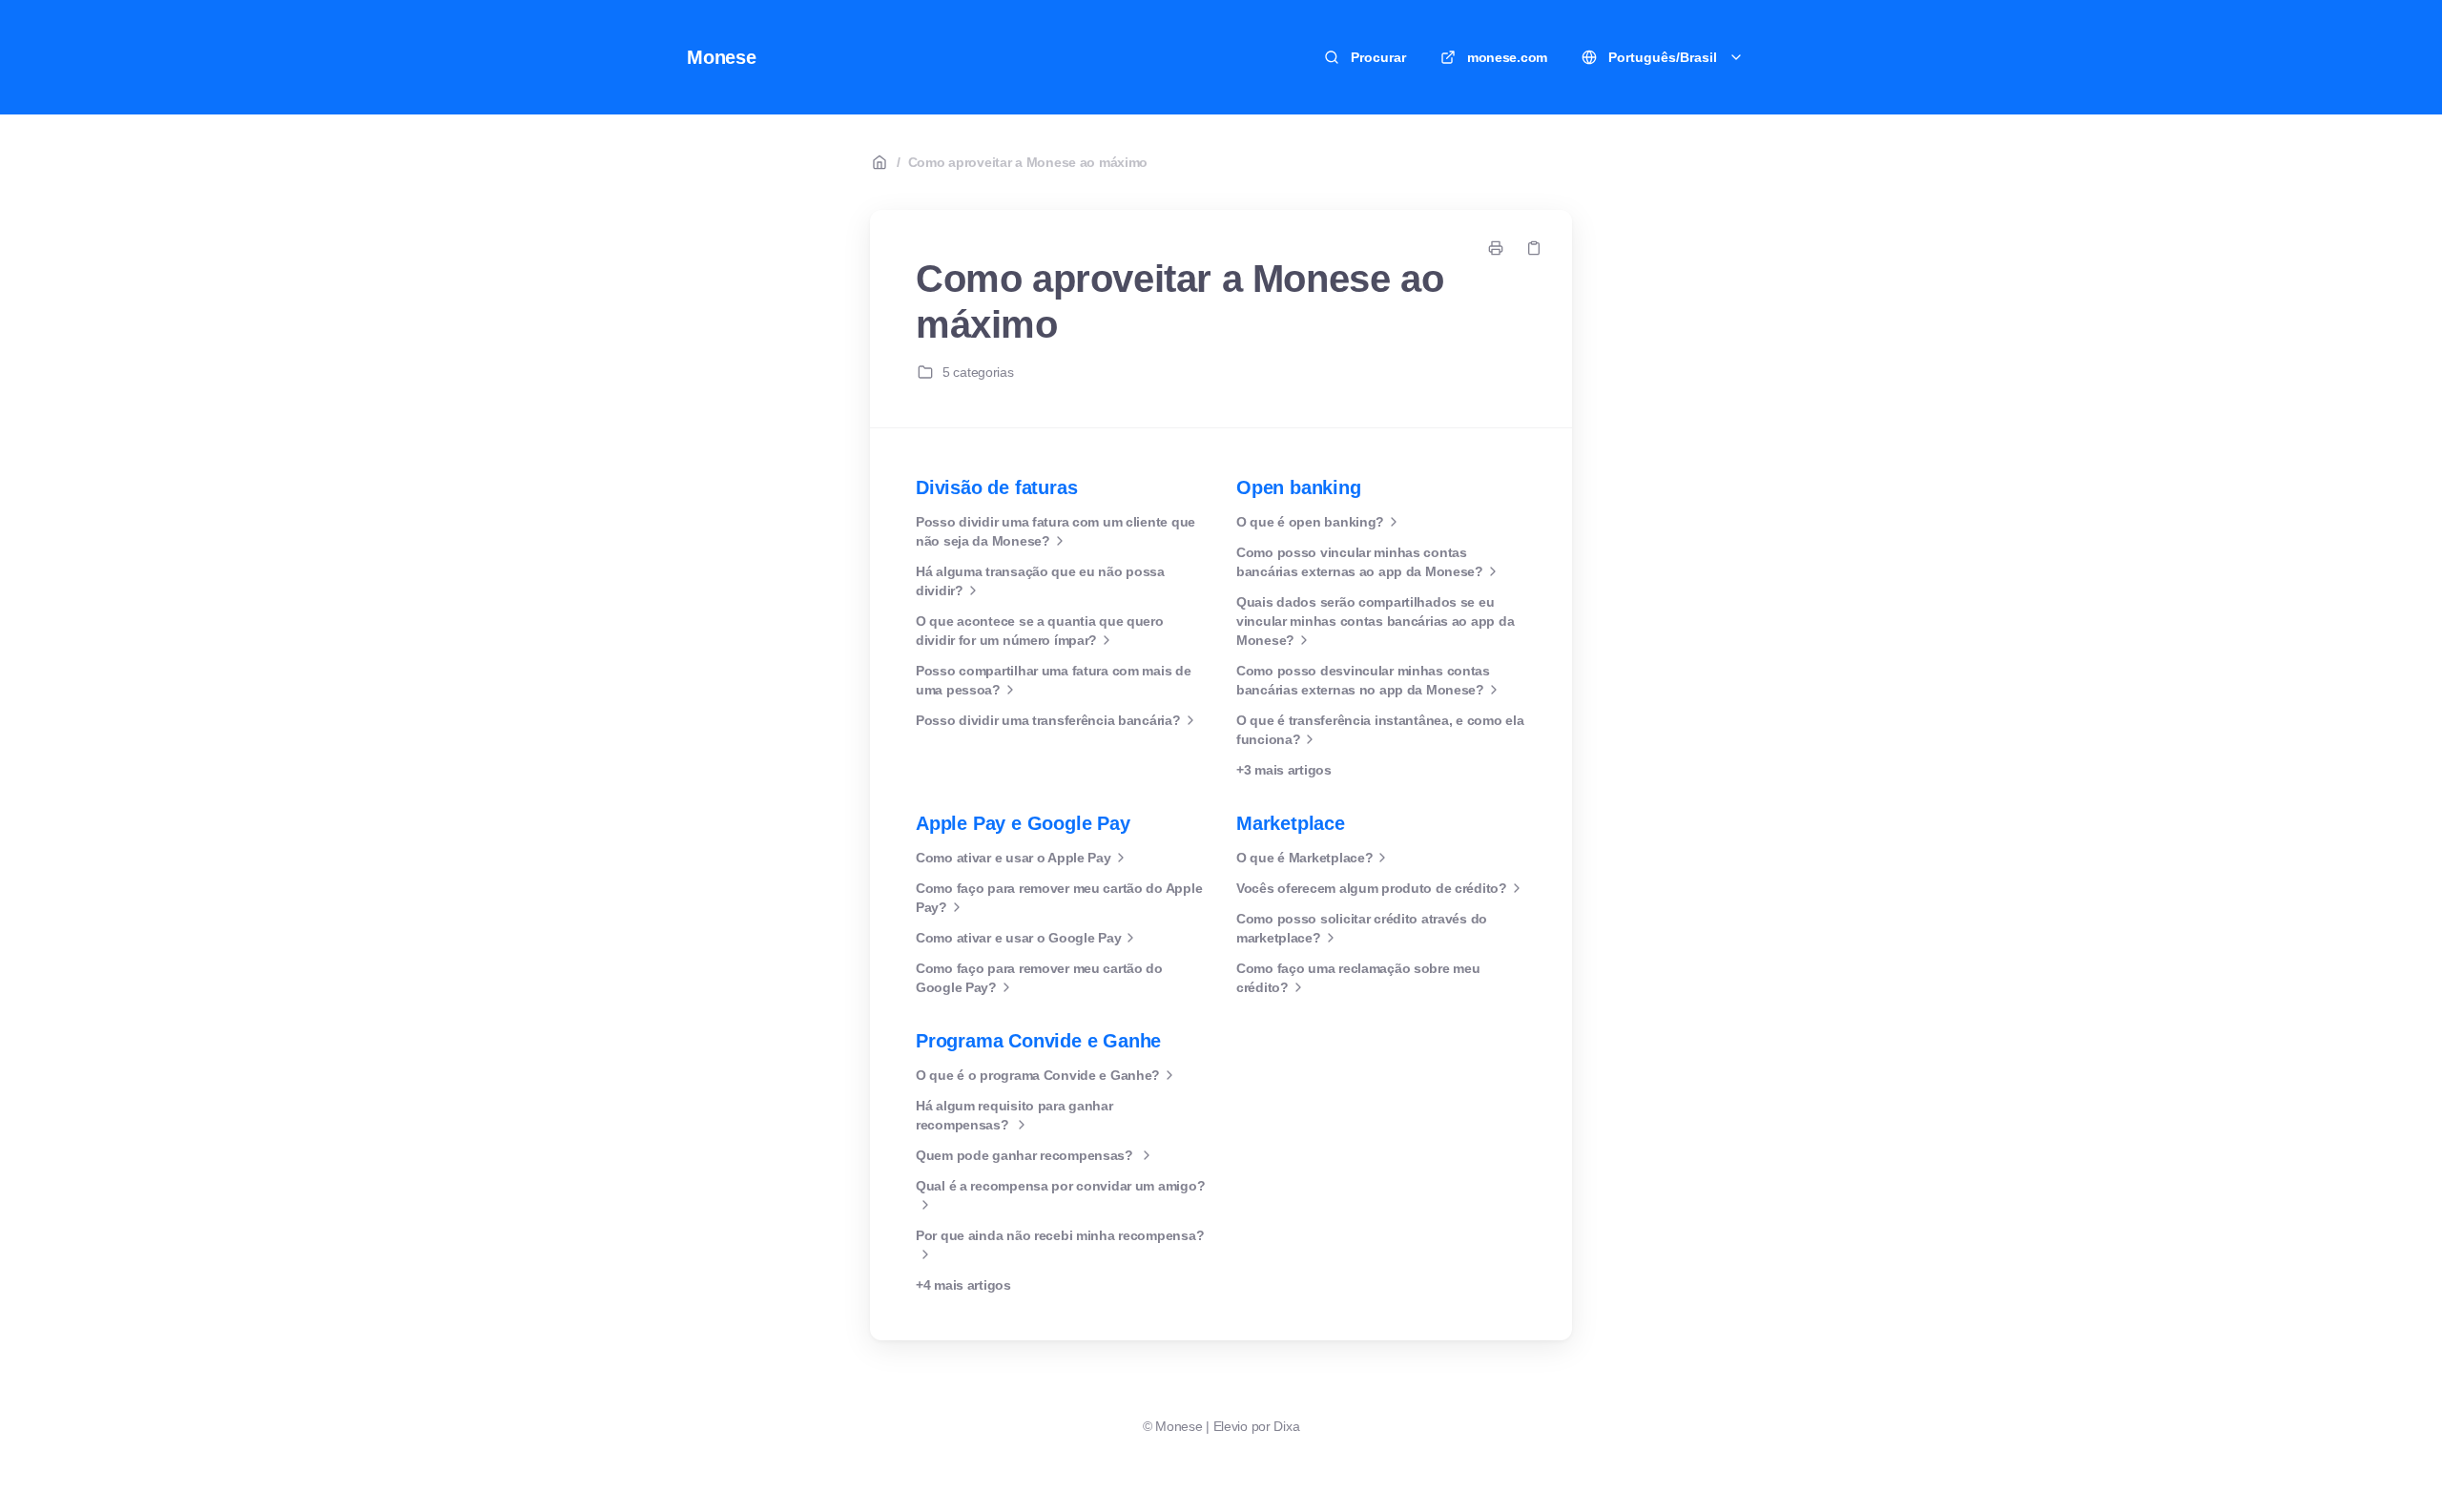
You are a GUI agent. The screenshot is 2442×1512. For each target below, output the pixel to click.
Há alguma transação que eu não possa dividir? (1040, 581)
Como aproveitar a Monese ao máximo (1028, 162)
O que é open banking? (1310, 522)
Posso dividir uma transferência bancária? (1048, 720)
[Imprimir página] (1496, 248)
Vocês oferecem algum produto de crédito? (1372, 888)
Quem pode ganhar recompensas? (1026, 1155)
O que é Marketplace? (1304, 858)
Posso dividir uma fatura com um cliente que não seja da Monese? (1055, 531)
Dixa (1286, 1426)
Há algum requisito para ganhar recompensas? (1014, 1115)
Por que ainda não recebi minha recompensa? (1060, 1235)
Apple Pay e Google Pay (1023, 823)
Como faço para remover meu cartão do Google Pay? (1039, 978)
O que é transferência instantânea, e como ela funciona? (1380, 730)
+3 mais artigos (1284, 770)
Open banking (1299, 487)
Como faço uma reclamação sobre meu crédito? (1358, 978)
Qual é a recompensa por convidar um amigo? (1060, 1186)
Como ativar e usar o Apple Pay (1014, 858)
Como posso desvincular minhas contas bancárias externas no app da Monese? (1363, 680)
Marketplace (1291, 823)
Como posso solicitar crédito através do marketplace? (1362, 928)
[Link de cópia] (1534, 248)
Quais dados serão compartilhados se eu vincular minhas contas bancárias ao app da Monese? (1375, 621)
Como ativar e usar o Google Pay (1018, 938)
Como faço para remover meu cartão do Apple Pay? (1059, 898)
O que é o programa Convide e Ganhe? (1038, 1075)
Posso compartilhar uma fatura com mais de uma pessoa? (1054, 680)
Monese (722, 57)
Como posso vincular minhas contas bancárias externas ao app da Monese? (1360, 562)
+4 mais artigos (963, 1285)
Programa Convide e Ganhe (1038, 1041)
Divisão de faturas (996, 487)
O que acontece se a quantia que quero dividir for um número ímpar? (1040, 631)
